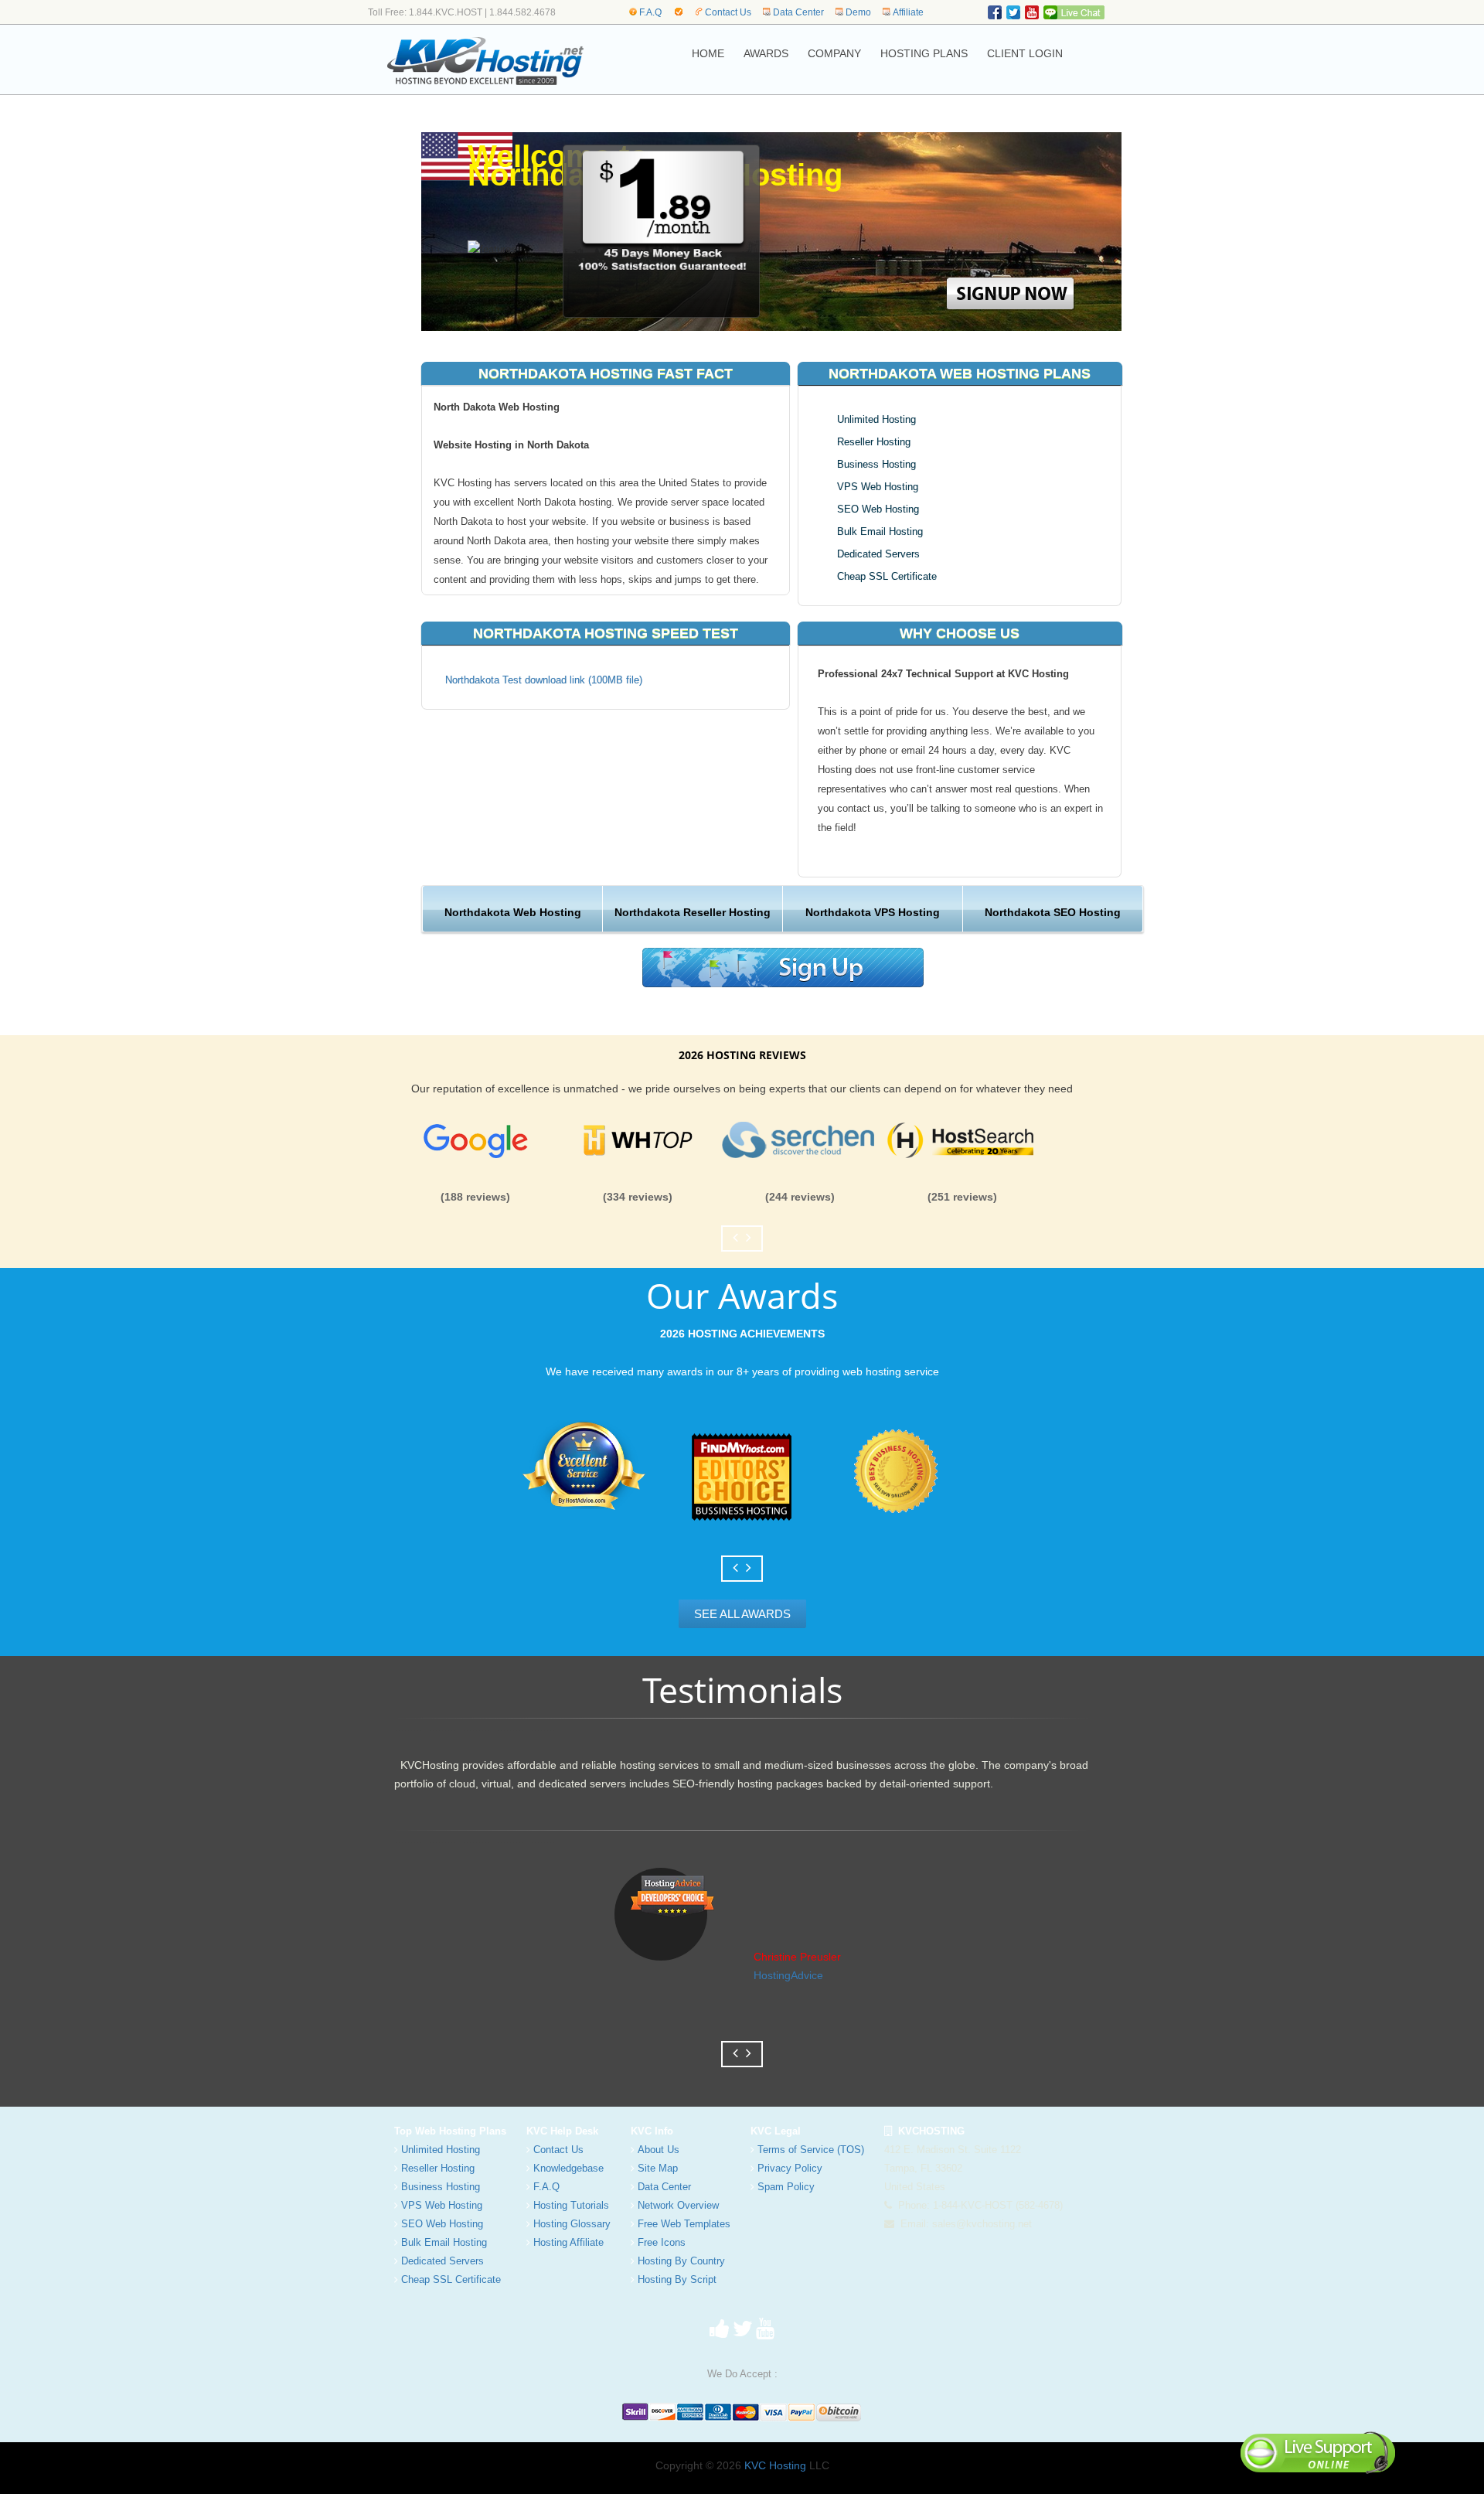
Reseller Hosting (874, 442)
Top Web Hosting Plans (450, 2131)
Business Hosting (876, 464)
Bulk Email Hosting (880, 532)
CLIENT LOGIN (1025, 53)
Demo (858, 12)
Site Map (658, 2168)
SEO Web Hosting (878, 509)
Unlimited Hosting (876, 419)
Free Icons (662, 2242)
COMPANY (834, 53)
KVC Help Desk (562, 2131)
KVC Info (652, 2131)
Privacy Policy (790, 2168)
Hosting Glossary (572, 2224)
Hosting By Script (677, 2279)
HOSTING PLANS (924, 53)
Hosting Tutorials (571, 2205)
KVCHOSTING (928, 2131)
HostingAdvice (788, 1975)
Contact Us (728, 12)
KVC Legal (776, 2131)
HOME (708, 53)
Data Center (798, 12)
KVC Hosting (775, 2465)
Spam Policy (786, 2187)
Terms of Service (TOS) (811, 2150)
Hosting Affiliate (568, 2242)
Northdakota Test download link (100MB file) (544, 680)
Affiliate (908, 12)
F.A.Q (650, 12)
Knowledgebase (568, 2168)
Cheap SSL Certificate (887, 576)
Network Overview (678, 2205)
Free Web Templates (684, 2224)
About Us (659, 2150)
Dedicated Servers (878, 554)
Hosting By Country (681, 2261)
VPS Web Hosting (878, 487)
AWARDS (766, 53)
